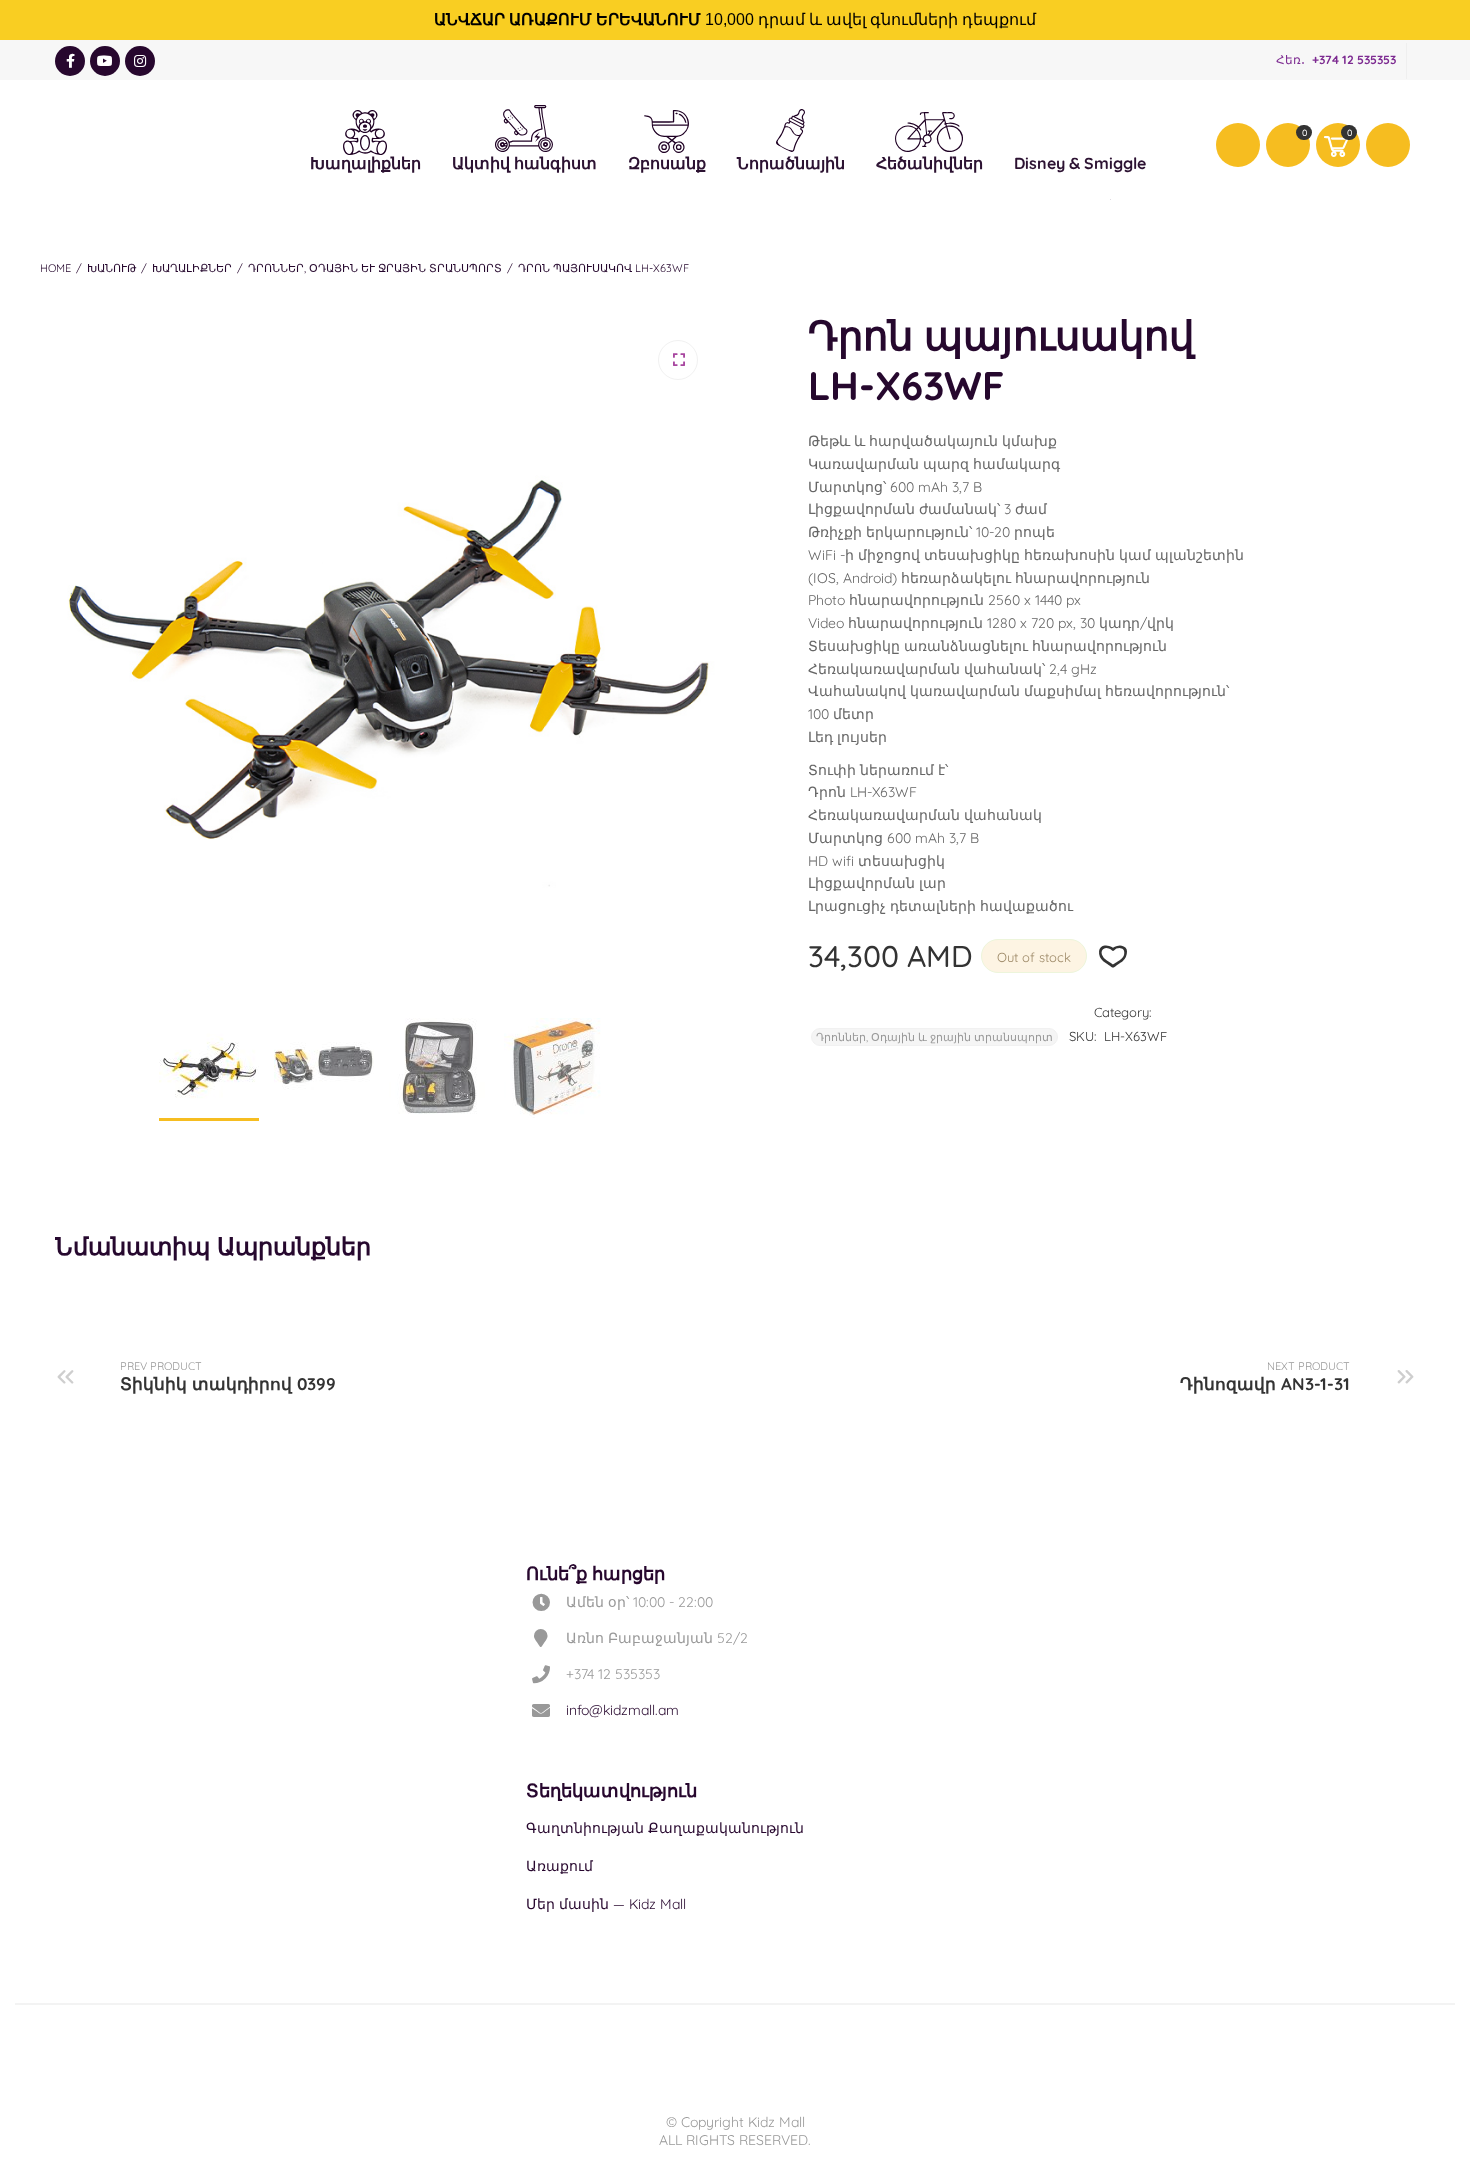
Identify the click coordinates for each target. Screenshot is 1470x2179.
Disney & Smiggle (1080, 129)
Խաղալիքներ (365, 129)
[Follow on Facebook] (70, 61)
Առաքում (559, 1866)
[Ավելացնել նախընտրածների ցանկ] (1113, 956)
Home (55, 268)
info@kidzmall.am (622, 1710)
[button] (678, 360)
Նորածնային (791, 128)
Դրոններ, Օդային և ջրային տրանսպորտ (375, 268)
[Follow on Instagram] (140, 61)
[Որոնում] (1388, 145)
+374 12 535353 (1354, 59)
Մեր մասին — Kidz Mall (606, 1904)
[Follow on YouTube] (105, 61)
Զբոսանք (667, 129)
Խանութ (111, 268)
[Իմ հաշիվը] (1238, 145)
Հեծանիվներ (929, 131)
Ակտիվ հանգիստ (524, 124)
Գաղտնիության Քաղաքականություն (665, 1828)
